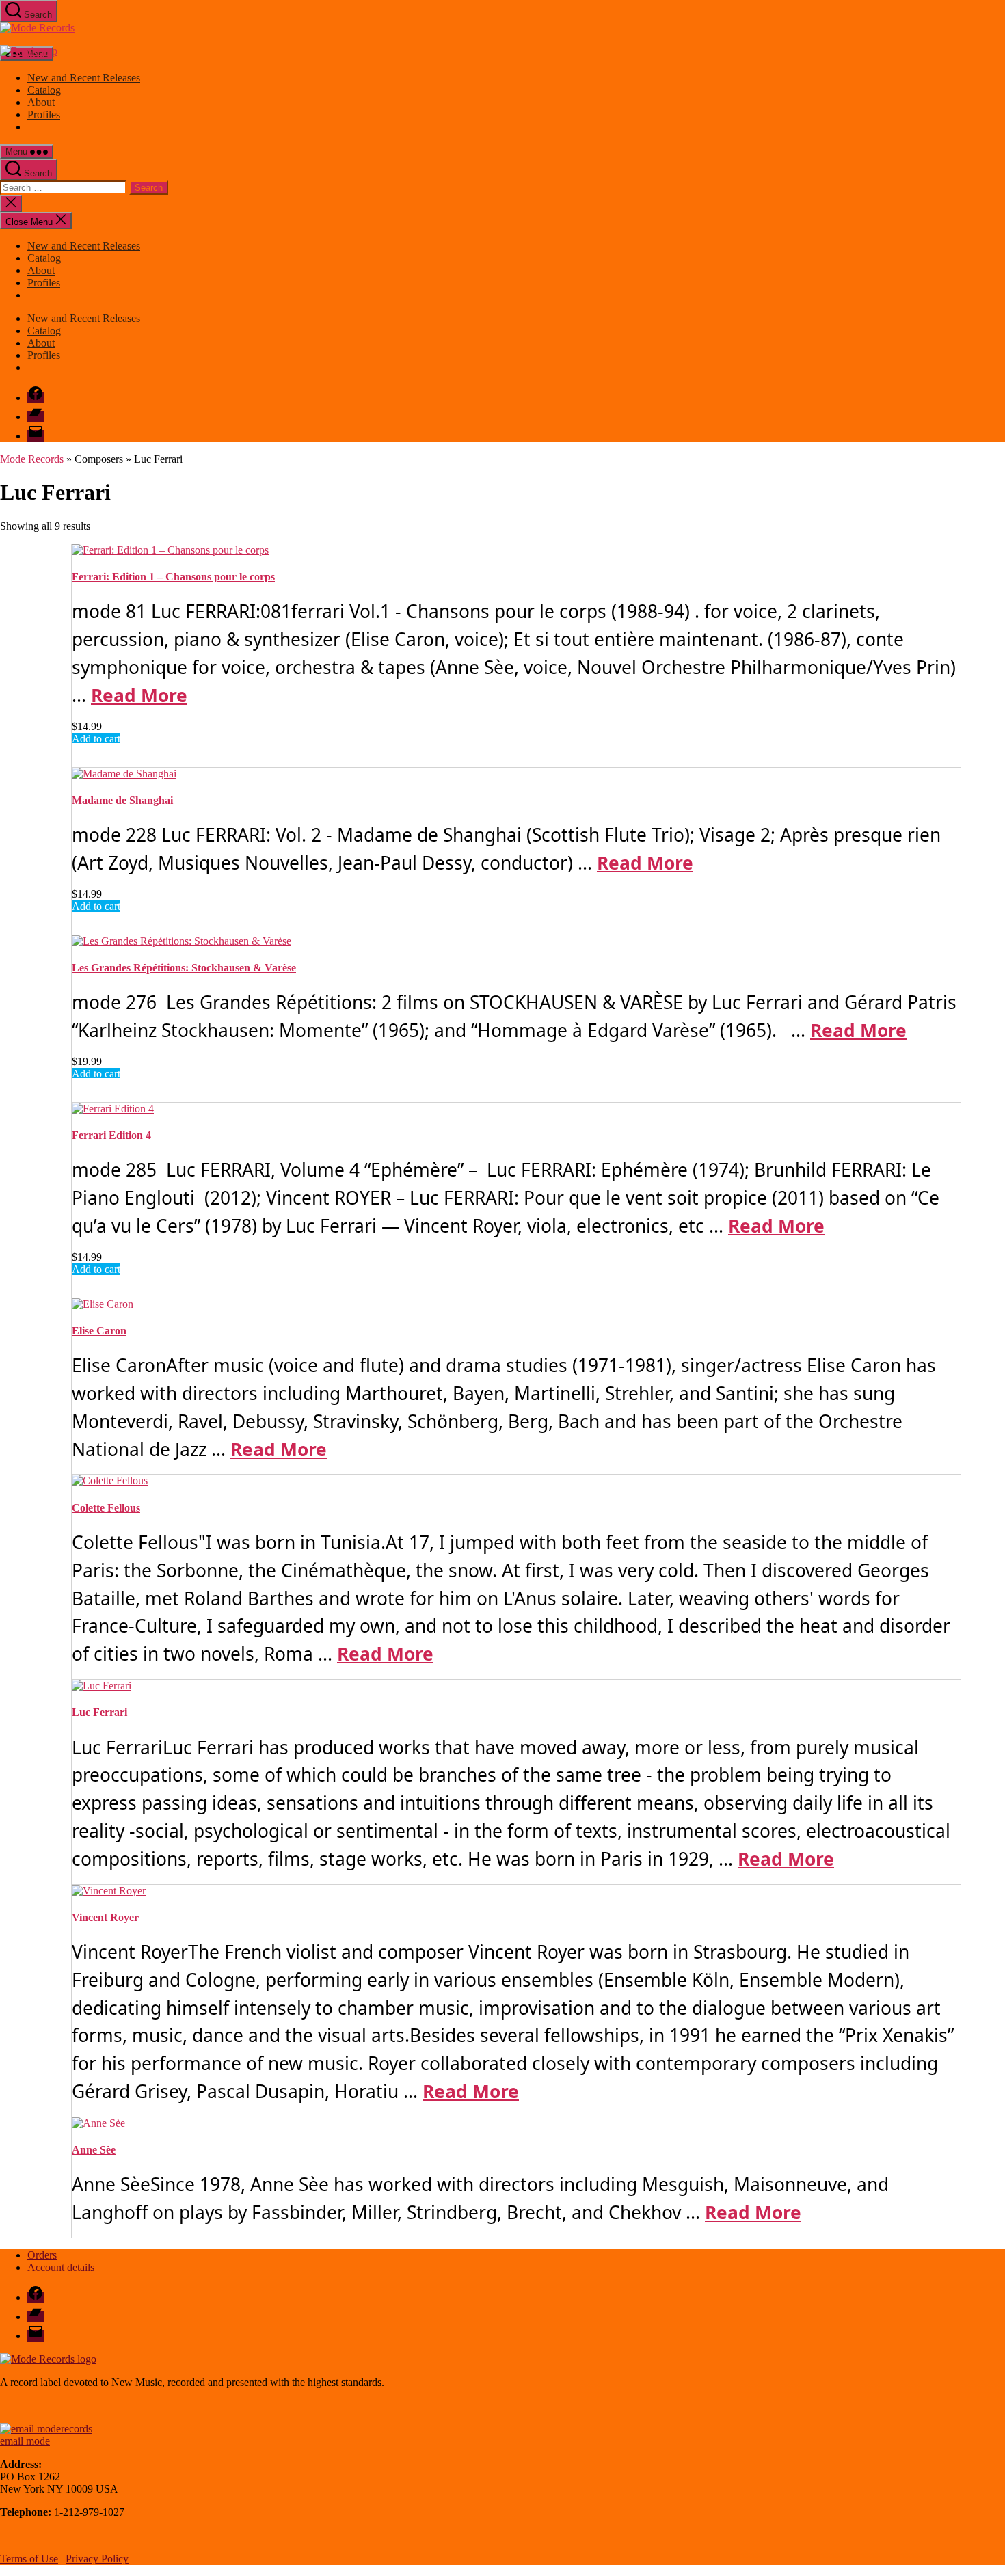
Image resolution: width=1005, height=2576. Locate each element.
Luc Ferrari (99, 1712)
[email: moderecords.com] (46, 2429)
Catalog (44, 90)
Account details (61, 2267)
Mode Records (32, 459)
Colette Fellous (106, 1508)
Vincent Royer (105, 1917)
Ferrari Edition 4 (111, 1135)
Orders (42, 2255)
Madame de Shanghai (122, 800)
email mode (25, 2441)
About (41, 102)
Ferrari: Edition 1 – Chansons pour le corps (173, 577)
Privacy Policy (97, 2559)
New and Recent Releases (84, 78)
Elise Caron (99, 1331)
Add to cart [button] (96, 739)
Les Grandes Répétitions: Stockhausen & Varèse (184, 968)
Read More (139, 695)
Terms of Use (29, 2559)
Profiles (44, 115)
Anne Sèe (94, 2150)
